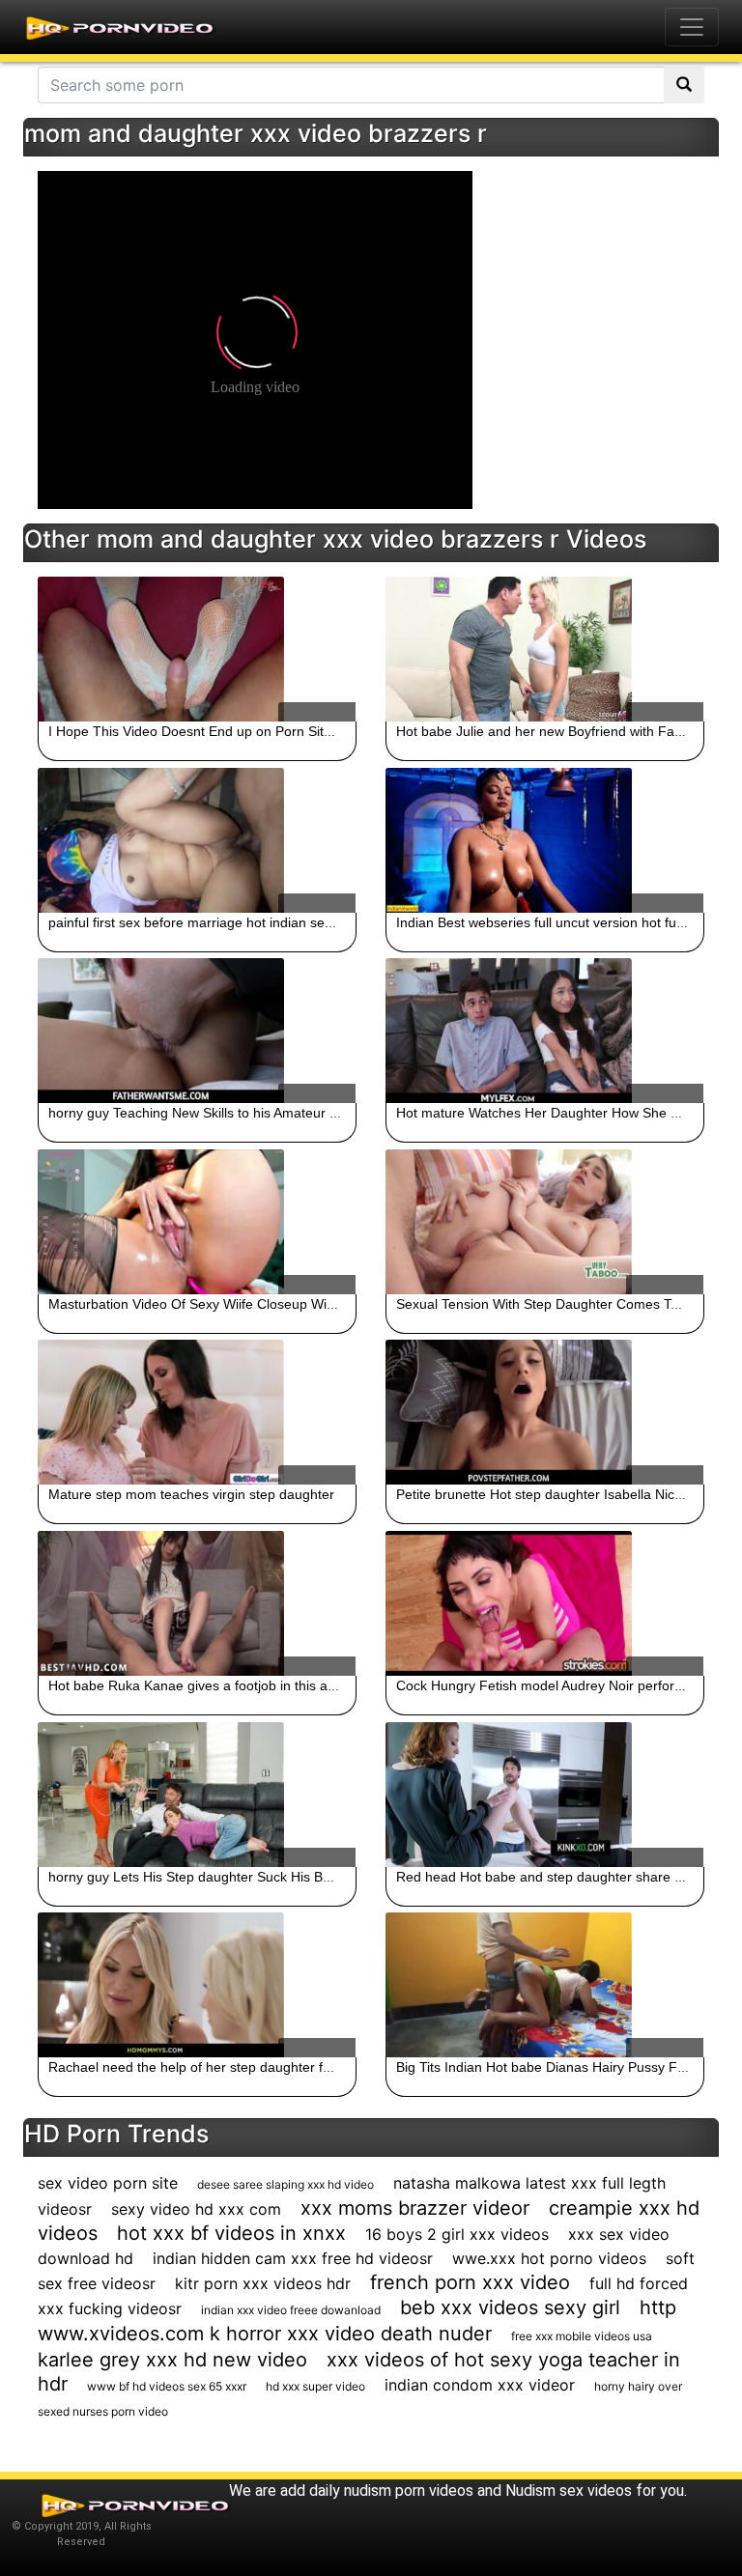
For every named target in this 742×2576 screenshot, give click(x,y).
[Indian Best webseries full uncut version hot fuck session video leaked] (545, 840)
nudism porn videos (409, 2491)
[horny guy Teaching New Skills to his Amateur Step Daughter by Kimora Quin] (197, 1031)
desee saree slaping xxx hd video (285, 2184)
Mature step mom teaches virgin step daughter (191, 1494)
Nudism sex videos (569, 2491)
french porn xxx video (470, 2282)
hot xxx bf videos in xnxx (231, 2233)
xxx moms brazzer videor (415, 2208)
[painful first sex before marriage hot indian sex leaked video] (197, 840)
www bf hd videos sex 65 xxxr (167, 2386)
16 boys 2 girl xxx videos (457, 2234)
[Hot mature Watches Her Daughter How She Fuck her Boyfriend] (545, 1031)
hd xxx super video (315, 2386)
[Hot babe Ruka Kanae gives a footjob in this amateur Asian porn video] (197, 1603)
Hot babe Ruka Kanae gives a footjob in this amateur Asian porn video (262, 1685)
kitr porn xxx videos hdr (263, 2283)
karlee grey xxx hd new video (172, 2360)
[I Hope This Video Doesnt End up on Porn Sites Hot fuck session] (197, 649)
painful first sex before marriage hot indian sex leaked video (230, 922)
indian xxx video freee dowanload (291, 2310)
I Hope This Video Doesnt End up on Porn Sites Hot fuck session (245, 731)
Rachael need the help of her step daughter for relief (209, 2067)
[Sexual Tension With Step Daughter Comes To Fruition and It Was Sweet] (545, 1222)
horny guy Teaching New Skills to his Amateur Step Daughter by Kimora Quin (283, 1113)
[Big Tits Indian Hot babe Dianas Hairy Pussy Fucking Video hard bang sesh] (545, 1985)
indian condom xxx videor (480, 2385)
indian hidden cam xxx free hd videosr (293, 2258)
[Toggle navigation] (692, 27)
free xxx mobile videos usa (582, 2336)
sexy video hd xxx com (196, 2209)
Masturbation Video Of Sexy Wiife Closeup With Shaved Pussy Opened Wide (283, 1304)
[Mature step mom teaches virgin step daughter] (197, 1412)
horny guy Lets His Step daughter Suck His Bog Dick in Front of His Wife (269, 1877)
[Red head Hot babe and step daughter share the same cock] (545, 1795)
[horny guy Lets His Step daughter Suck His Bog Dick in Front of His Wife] (197, 1795)
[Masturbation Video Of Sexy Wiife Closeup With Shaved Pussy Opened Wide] (197, 1222)
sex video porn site (108, 2183)
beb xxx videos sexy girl (510, 2307)
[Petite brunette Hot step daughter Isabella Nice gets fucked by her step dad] (545, 1412)
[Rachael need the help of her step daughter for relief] (197, 1985)
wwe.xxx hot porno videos (549, 2258)
